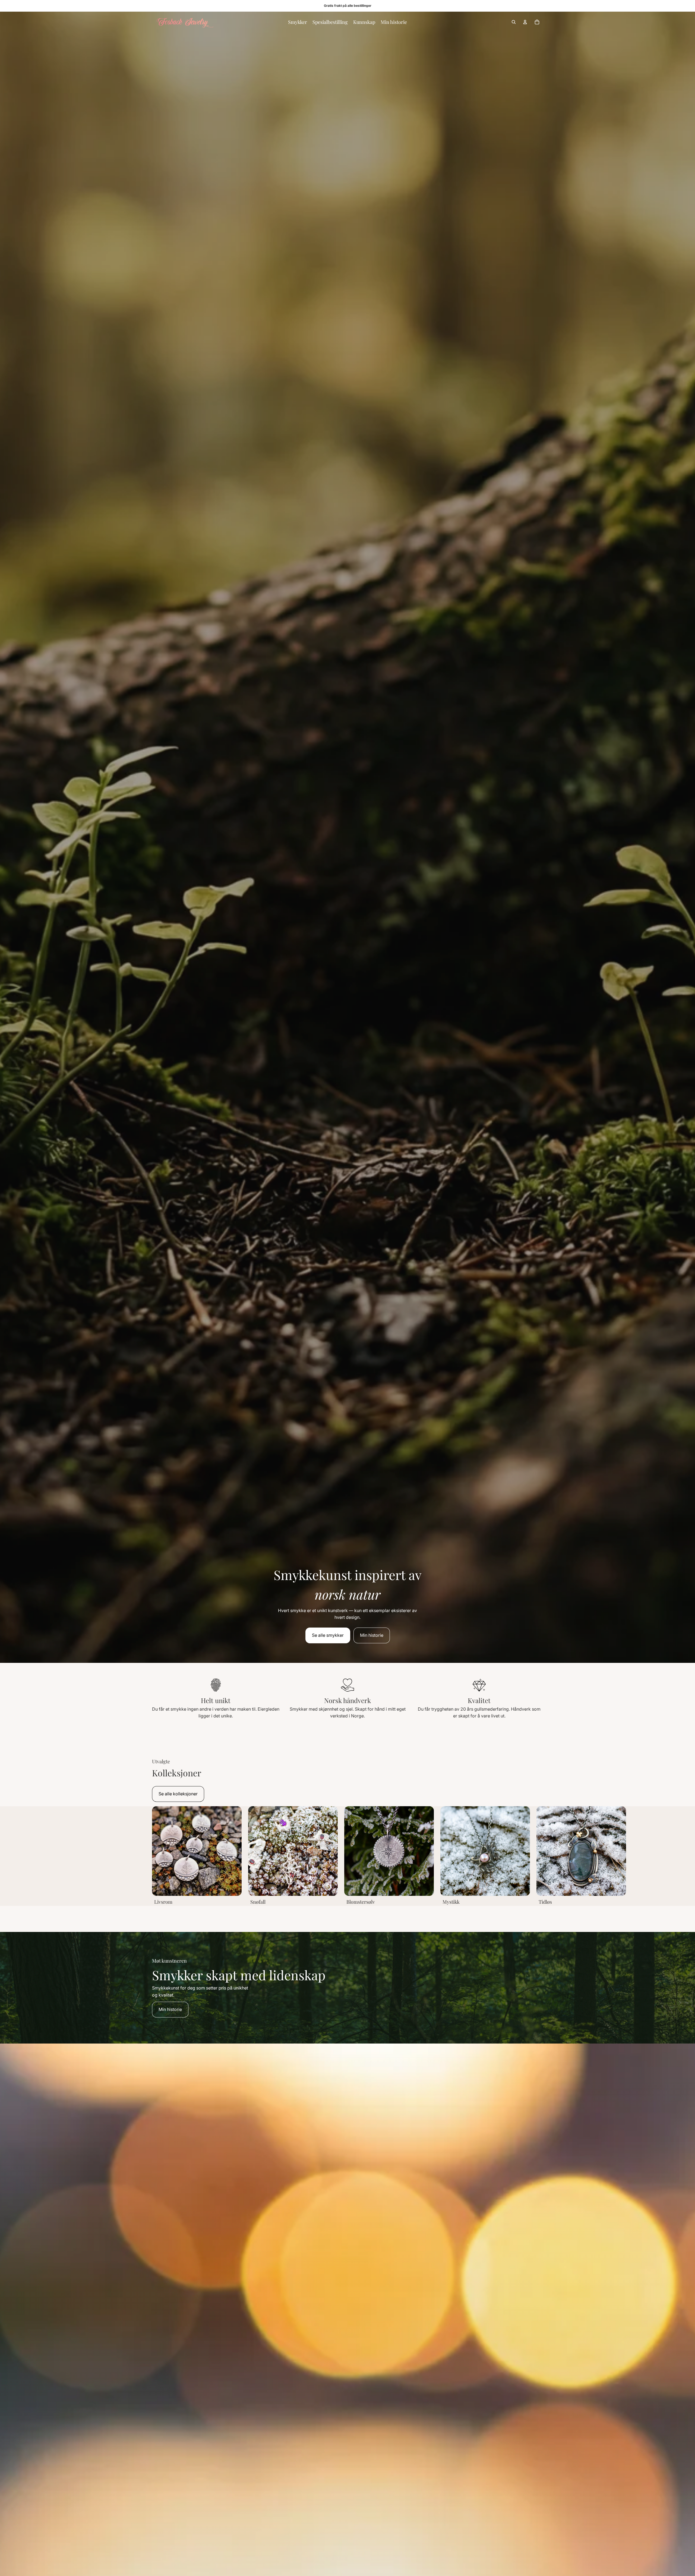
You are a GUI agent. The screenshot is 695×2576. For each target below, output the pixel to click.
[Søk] (514, 22)
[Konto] (525, 22)
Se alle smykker (328, 1635)
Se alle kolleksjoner (178, 1794)
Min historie (372, 1635)
